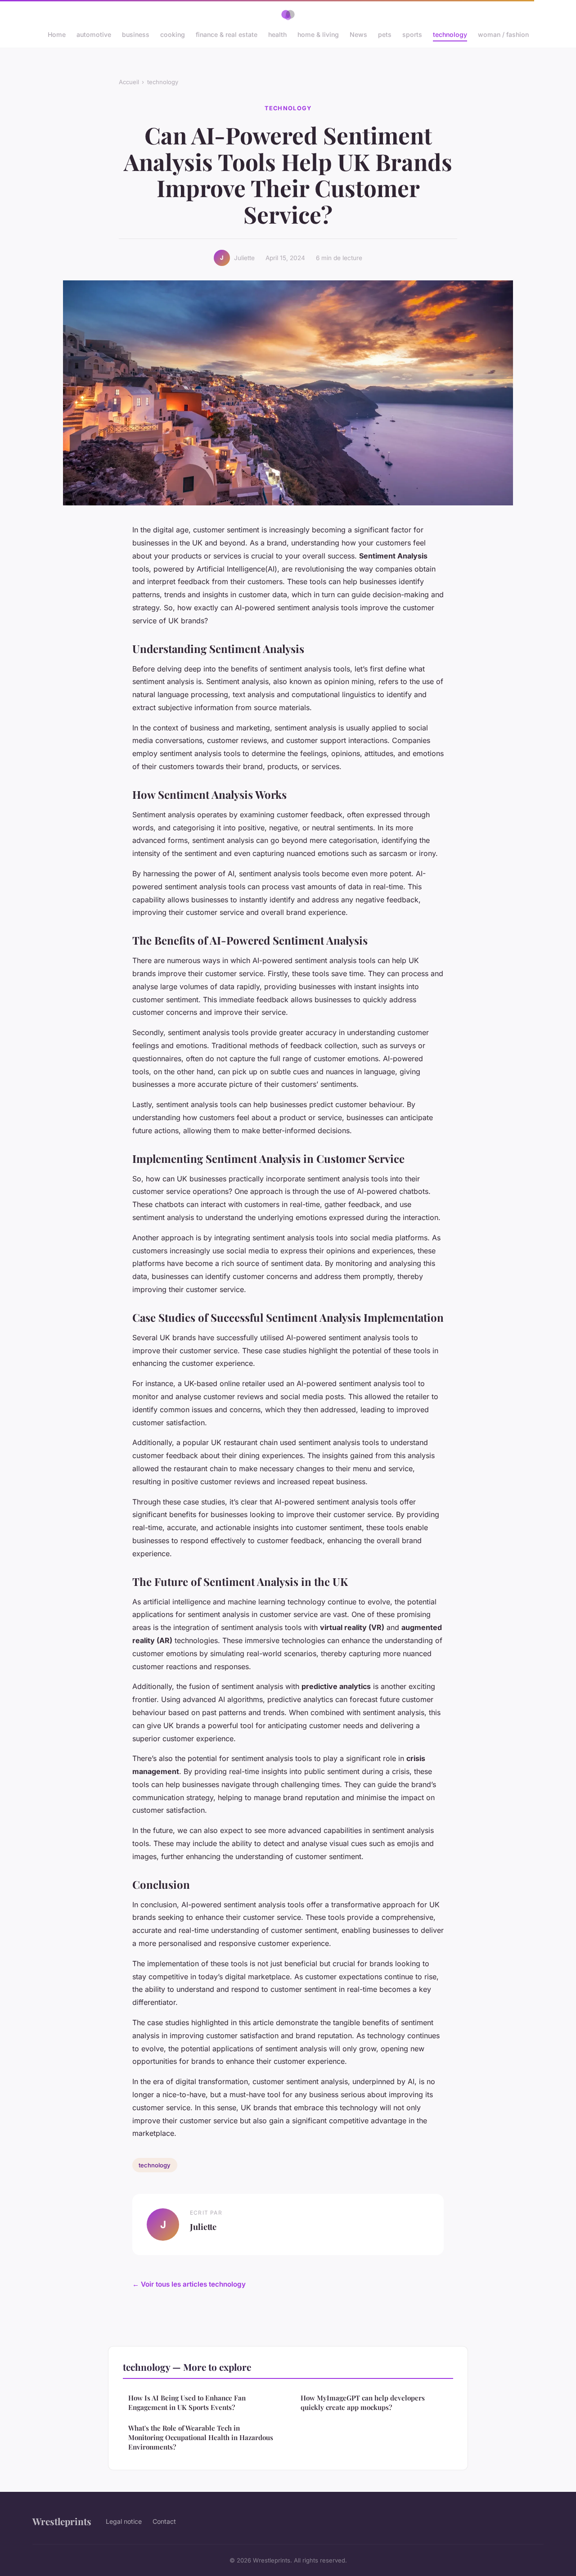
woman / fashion (503, 34)
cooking (173, 34)
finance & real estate (227, 34)
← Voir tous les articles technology (189, 2284)
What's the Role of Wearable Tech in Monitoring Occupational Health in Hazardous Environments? (201, 2438)
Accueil (129, 82)
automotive (94, 34)
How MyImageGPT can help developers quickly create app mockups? (363, 2403)
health (277, 34)
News (358, 34)
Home (57, 34)
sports (412, 34)
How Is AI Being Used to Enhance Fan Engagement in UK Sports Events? (187, 2403)
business (136, 34)
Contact (164, 2521)
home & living (318, 34)
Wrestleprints (62, 2521)
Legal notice (124, 2521)
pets (385, 34)
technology (450, 34)
